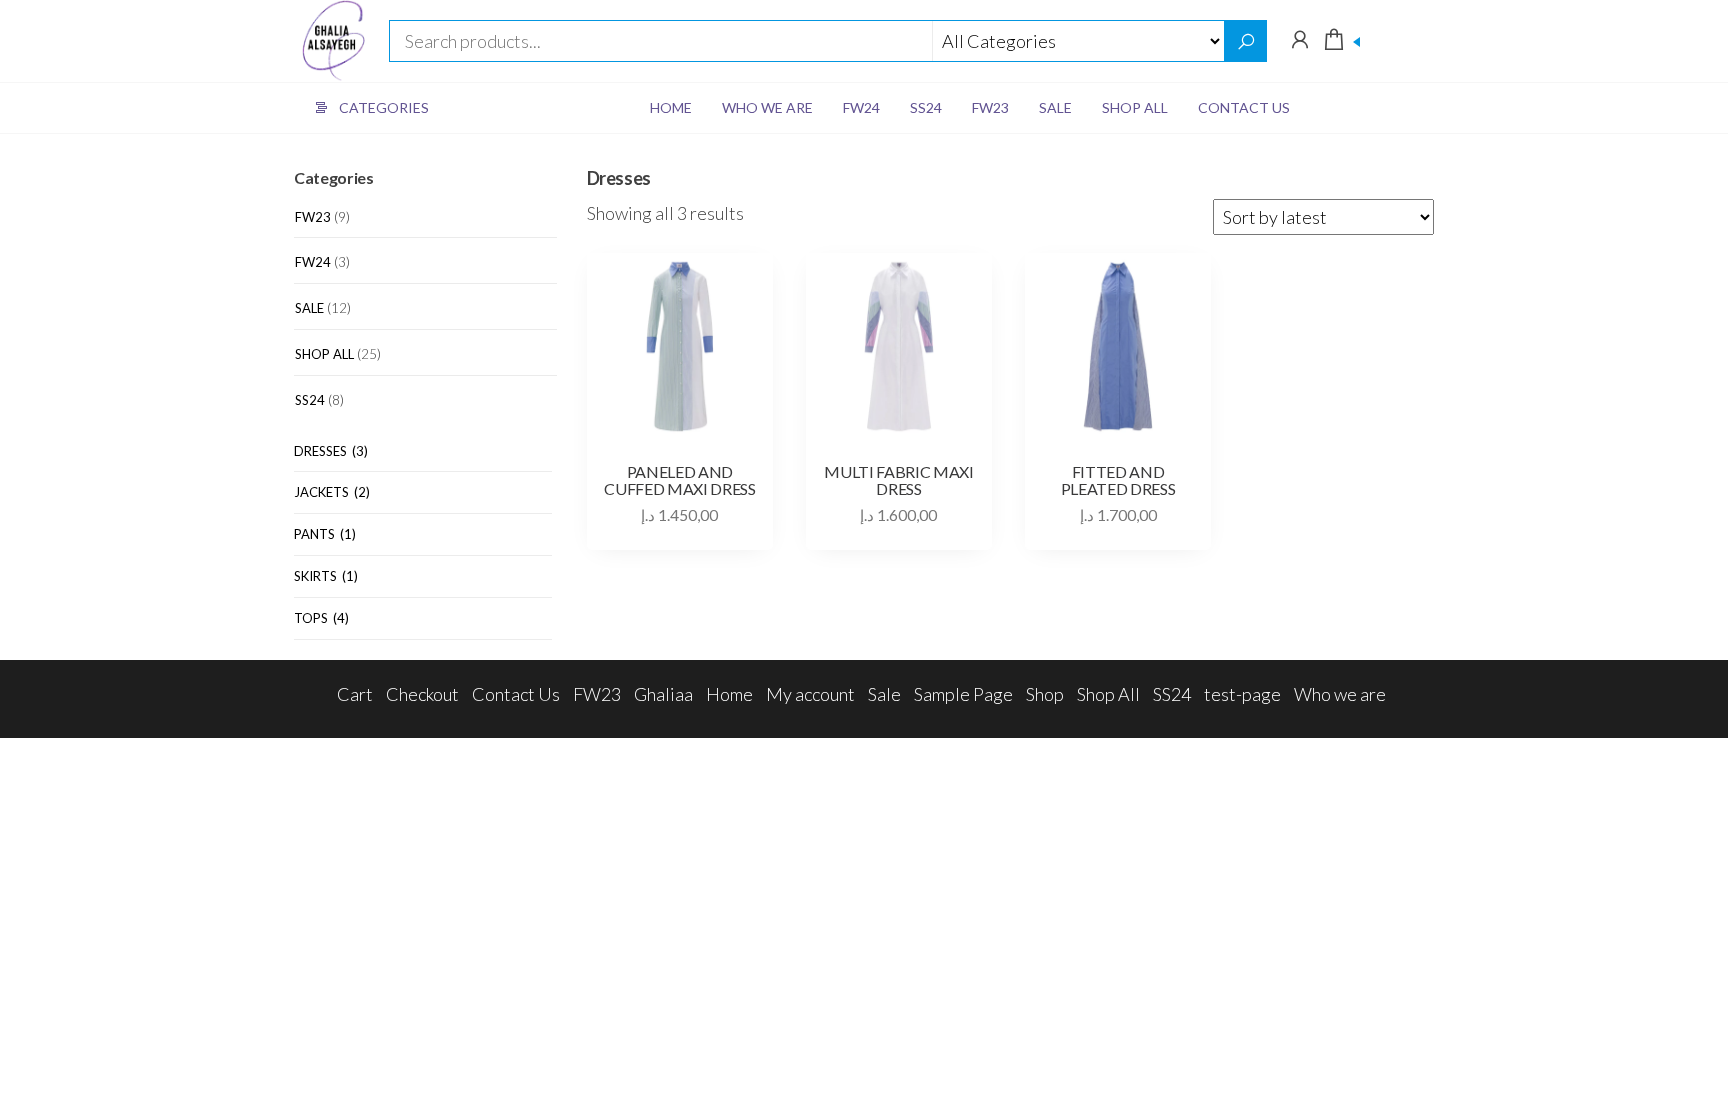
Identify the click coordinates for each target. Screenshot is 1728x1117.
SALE (309, 308)
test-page (1242, 694)
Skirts (326, 576)
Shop (1045, 694)
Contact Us (1244, 107)
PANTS (325, 534)
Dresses (331, 451)
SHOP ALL (324, 354)
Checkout (422, 694)
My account (810, 694)
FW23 (990, 107)
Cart (355, 694)
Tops (321, 618)
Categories (384, 107)
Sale (1055, 107)
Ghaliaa (663, 694)
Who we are (767, 107)
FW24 (861, 107)
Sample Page (963, 694)
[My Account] (1300, 39)
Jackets (332, 492)
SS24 (926, 107)
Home (671, 107)
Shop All (1135, 107)
